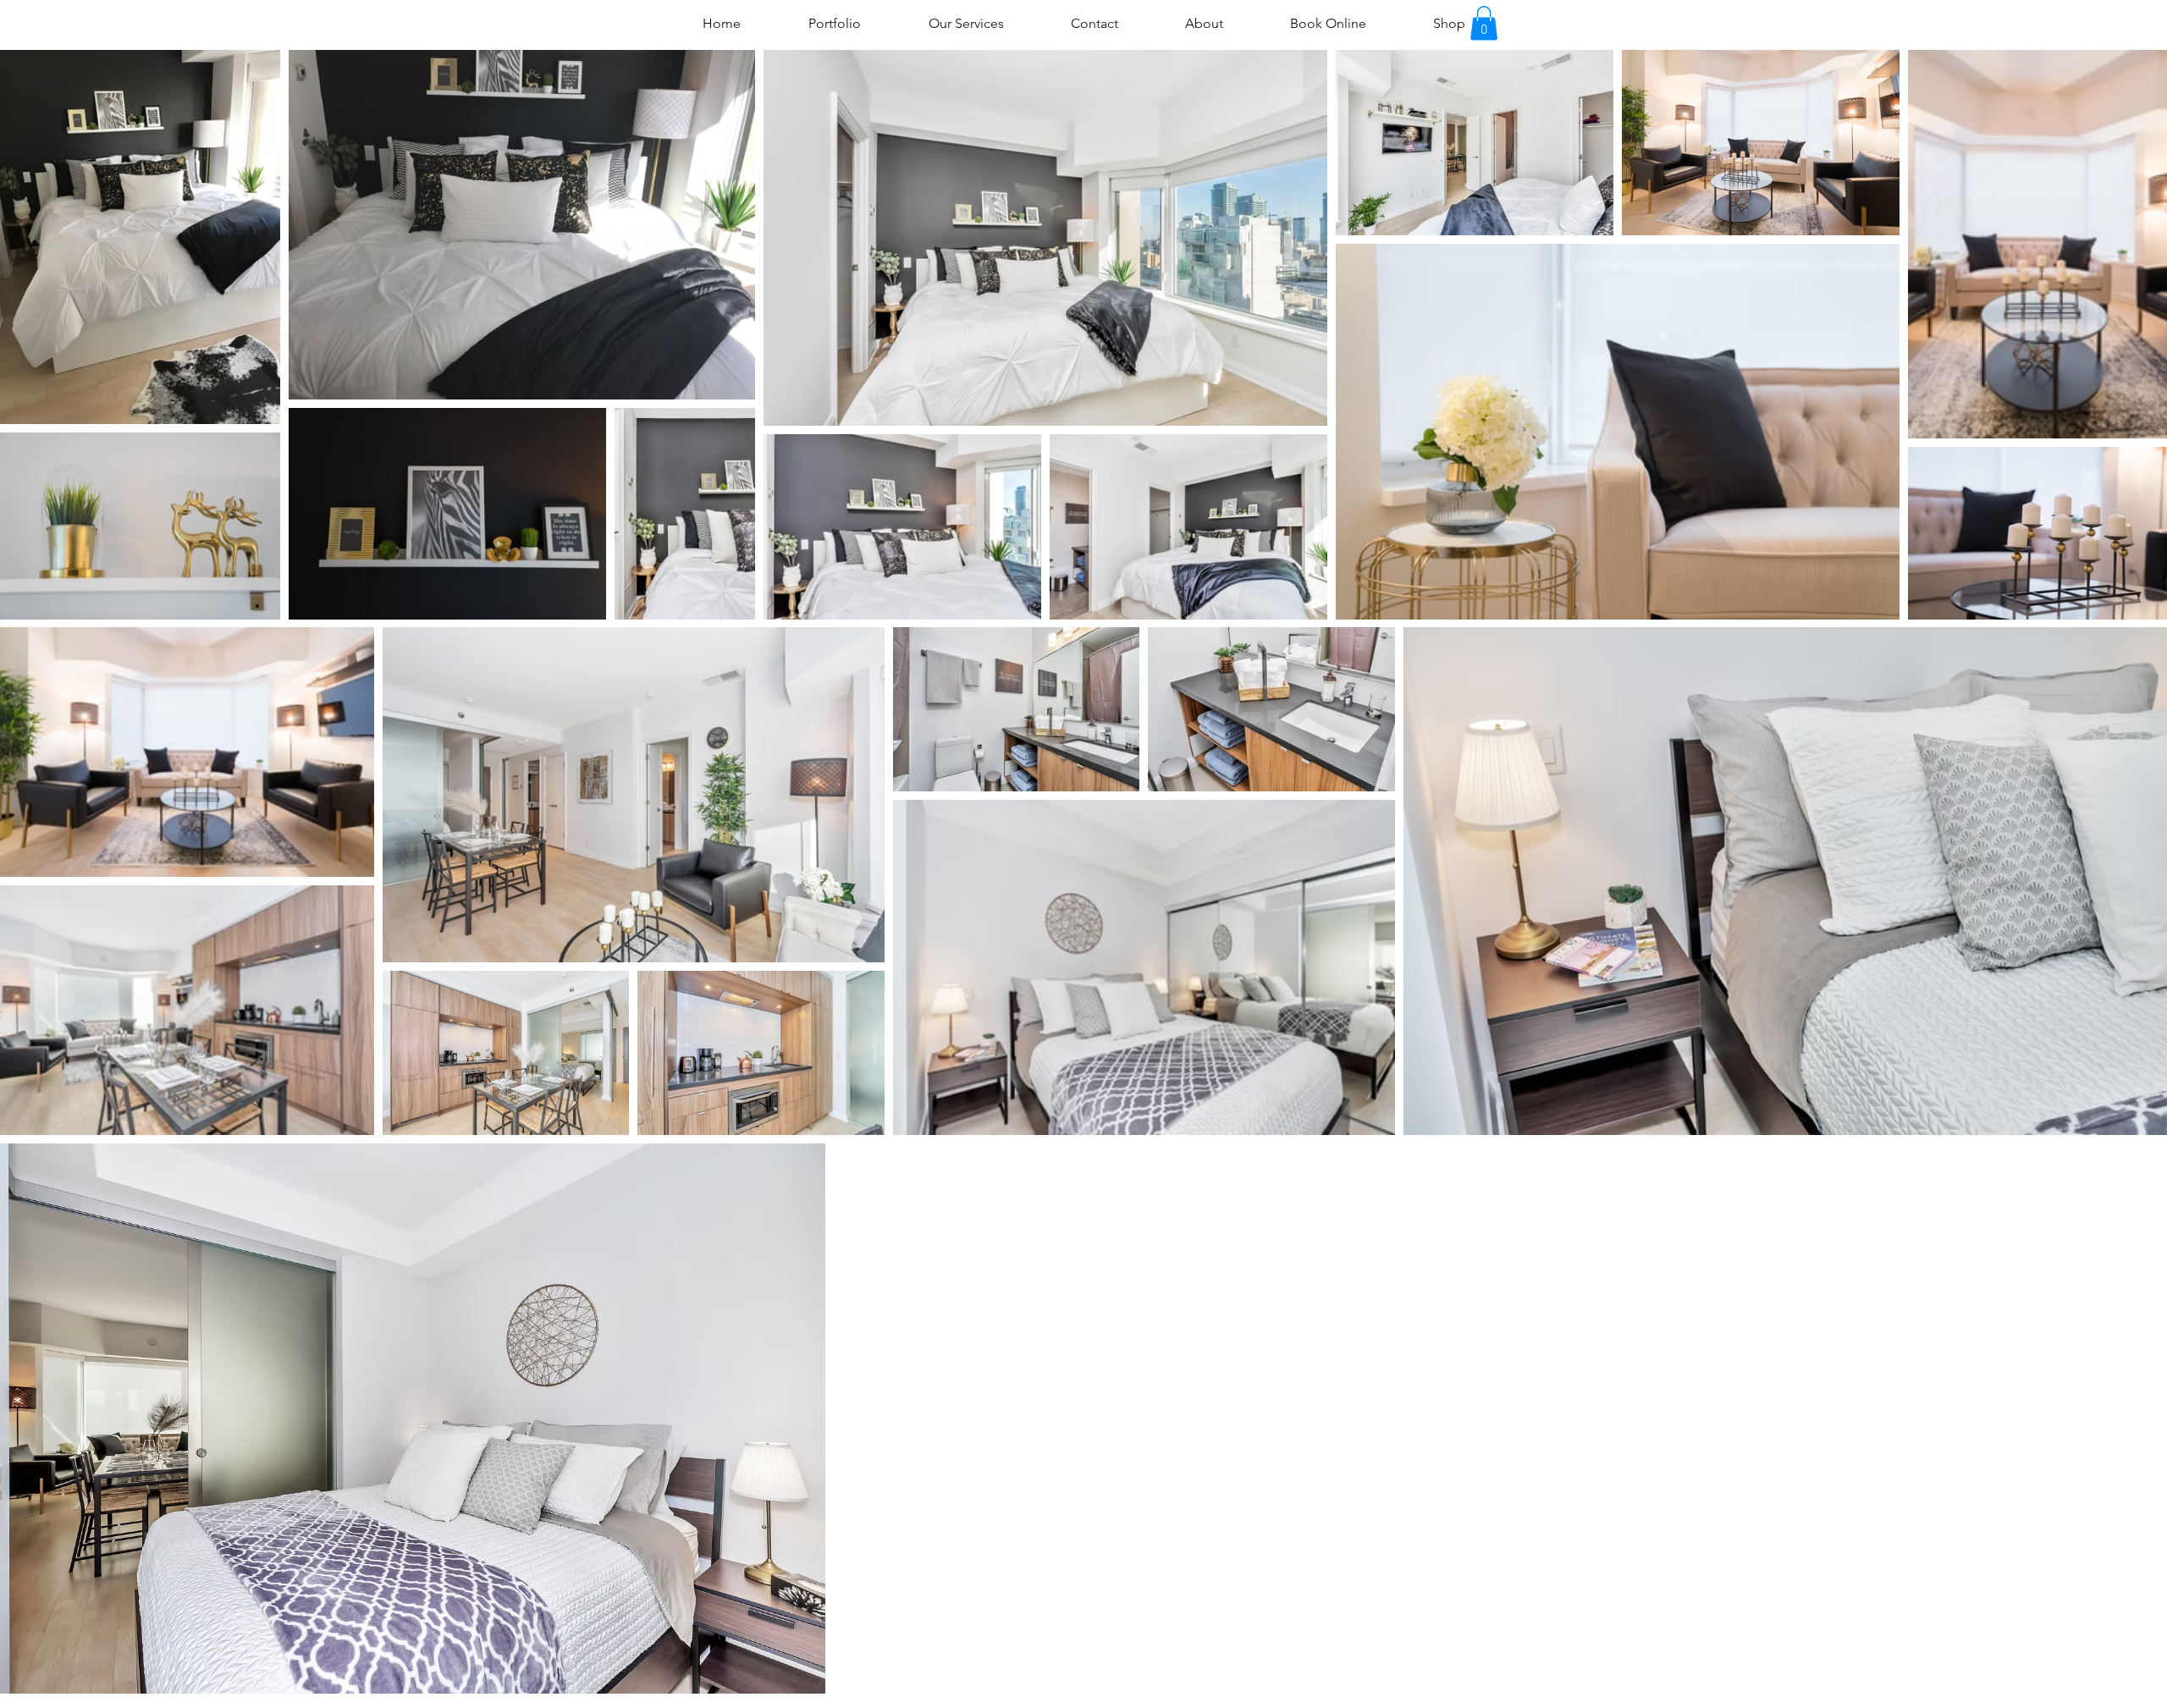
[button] (1484, 23)
